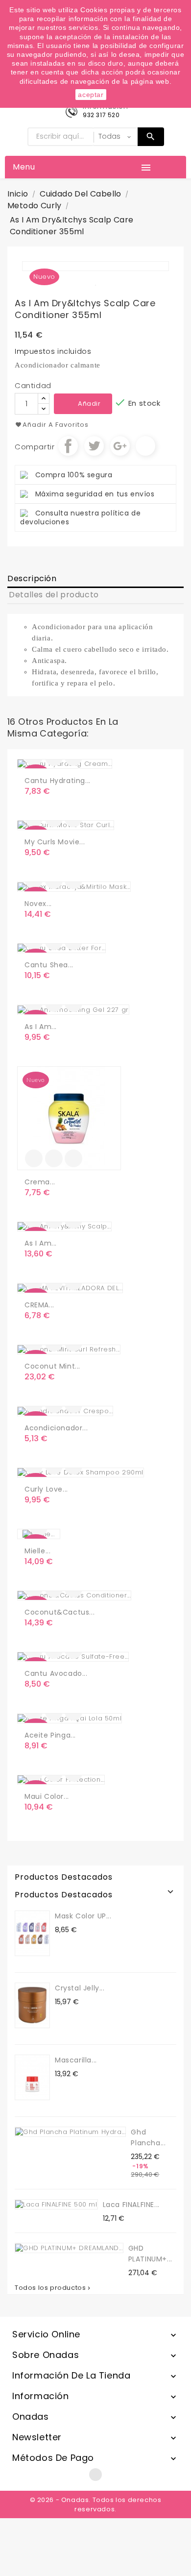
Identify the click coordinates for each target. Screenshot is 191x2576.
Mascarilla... (76, 2060)
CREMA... (39, 1305)
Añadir (89, 404)
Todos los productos (53, 2288)
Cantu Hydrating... (58, 781)
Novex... (38, 904)
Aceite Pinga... (50, 1735)
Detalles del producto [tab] (54, 595)
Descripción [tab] (32, 578)
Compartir (68, 446)
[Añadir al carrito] (34, 1158)
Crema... (40, 1182)
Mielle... (37, 1551)
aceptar (91, 95)
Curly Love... (46, 1489)
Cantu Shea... (49, 965)
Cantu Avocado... (56, 1673)
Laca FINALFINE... (131, 2205)
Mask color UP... (83, 1916)
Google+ (120, 446)
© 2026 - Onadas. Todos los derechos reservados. (96, 2504)
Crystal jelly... (80, 1988)
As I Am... (41, 1027)
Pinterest (145, 446)
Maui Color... (47, 1796)
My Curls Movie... (55, 842)
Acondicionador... (56, 1428)
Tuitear (94, 446)
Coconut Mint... (52, 1366)
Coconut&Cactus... (60, 1612)
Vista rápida (73, 1158)
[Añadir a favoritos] (54, 1158)
